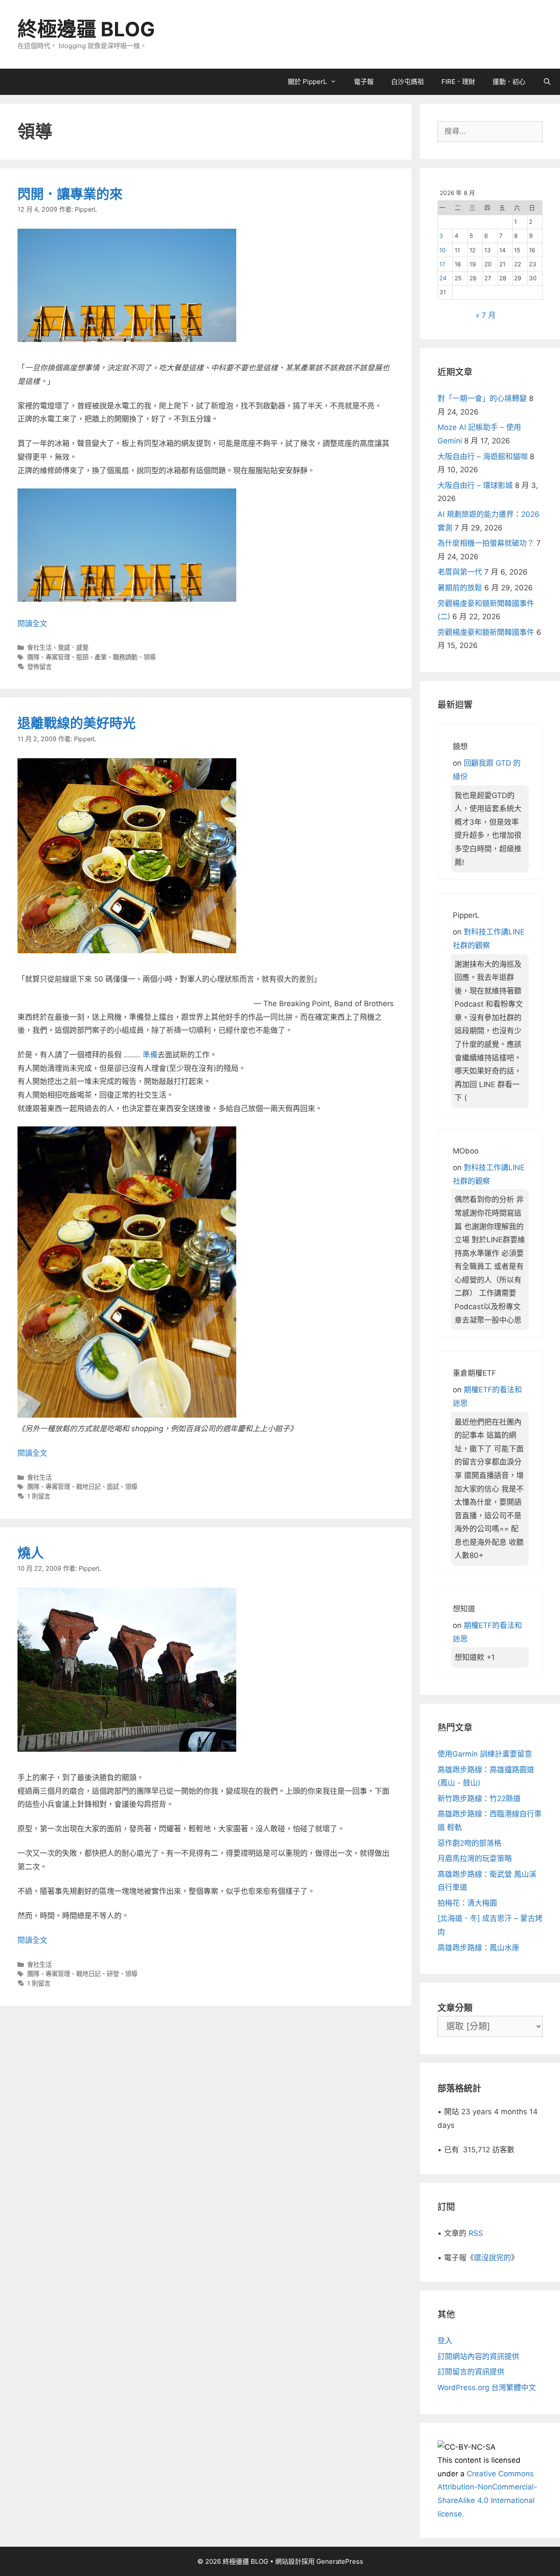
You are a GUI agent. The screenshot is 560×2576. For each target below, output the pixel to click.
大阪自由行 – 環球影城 (475, 485)
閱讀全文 (32, 624)
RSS (476, 2233)
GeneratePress (340, 2561)
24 (443, 278)
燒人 (31, 1553)
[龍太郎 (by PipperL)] (127, 1415)
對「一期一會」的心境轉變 (482, 398)
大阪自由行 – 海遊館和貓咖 (483, 457)
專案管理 (58, 657)
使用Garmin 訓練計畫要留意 (485, 1754)
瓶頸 (82, 657)
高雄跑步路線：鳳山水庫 (478, 1948)
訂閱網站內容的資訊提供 (478, 2356)
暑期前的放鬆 (460, 588)
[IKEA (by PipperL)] (127, 599)
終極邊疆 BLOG (86, 29)
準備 (150, 1055)
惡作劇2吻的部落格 (469, 1843)
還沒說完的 (492, 2258)
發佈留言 (39, 667)
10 (443, 250)
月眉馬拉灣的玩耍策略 (475, 1858)
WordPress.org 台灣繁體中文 (487, 2388)
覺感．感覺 (73, 647)
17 (442, 264)
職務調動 (125, 657)
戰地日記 (88, 1487)
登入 (445, 2341)
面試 (113, 1487)
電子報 (364, 82)
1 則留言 (39, 1496)
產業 (101, 657)
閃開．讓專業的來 (70, 194)
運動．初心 (509, 82)
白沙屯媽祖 (408, 82)
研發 (113, 1974)
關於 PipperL (307, 82)
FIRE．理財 (458, 82)
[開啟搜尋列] (547, 82)
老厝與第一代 (460, 572)
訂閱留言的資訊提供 (471, 2372)
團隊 (33, 657)
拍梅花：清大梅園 (467, 1903)
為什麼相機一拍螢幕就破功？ (486, 543)
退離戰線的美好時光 (77, 723)
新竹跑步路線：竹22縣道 (479, 1799)
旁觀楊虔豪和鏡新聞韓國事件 (486, 632)
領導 (150, 657)
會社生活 (39, 647)
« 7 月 (486, 315)
